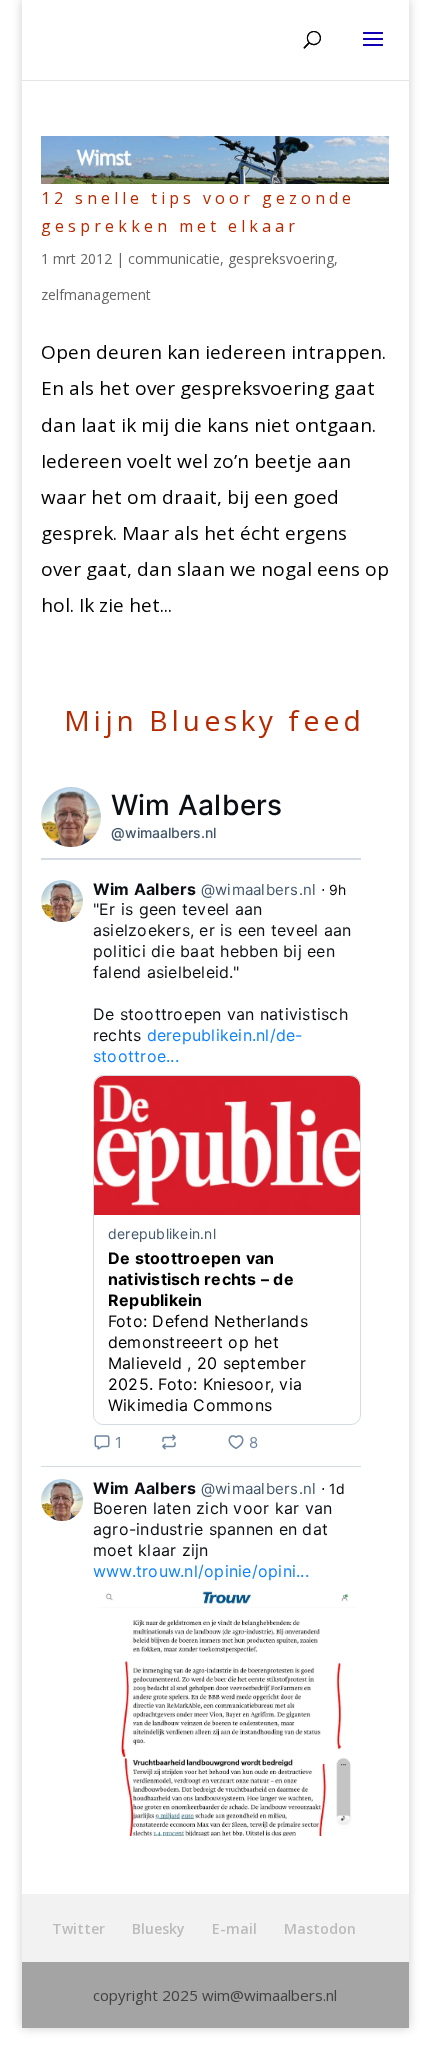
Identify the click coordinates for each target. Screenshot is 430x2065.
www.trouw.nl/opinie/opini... (201, 1571)
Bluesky (158, 1928)
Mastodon (320, 1928)
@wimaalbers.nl (163, 832)
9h (338, 889)
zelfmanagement (96, 294)
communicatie (174, 258)
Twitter (78, 1928)
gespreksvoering (281, 258)
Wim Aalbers (197, 805)
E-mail (234, 1928)
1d (337, 1488)
